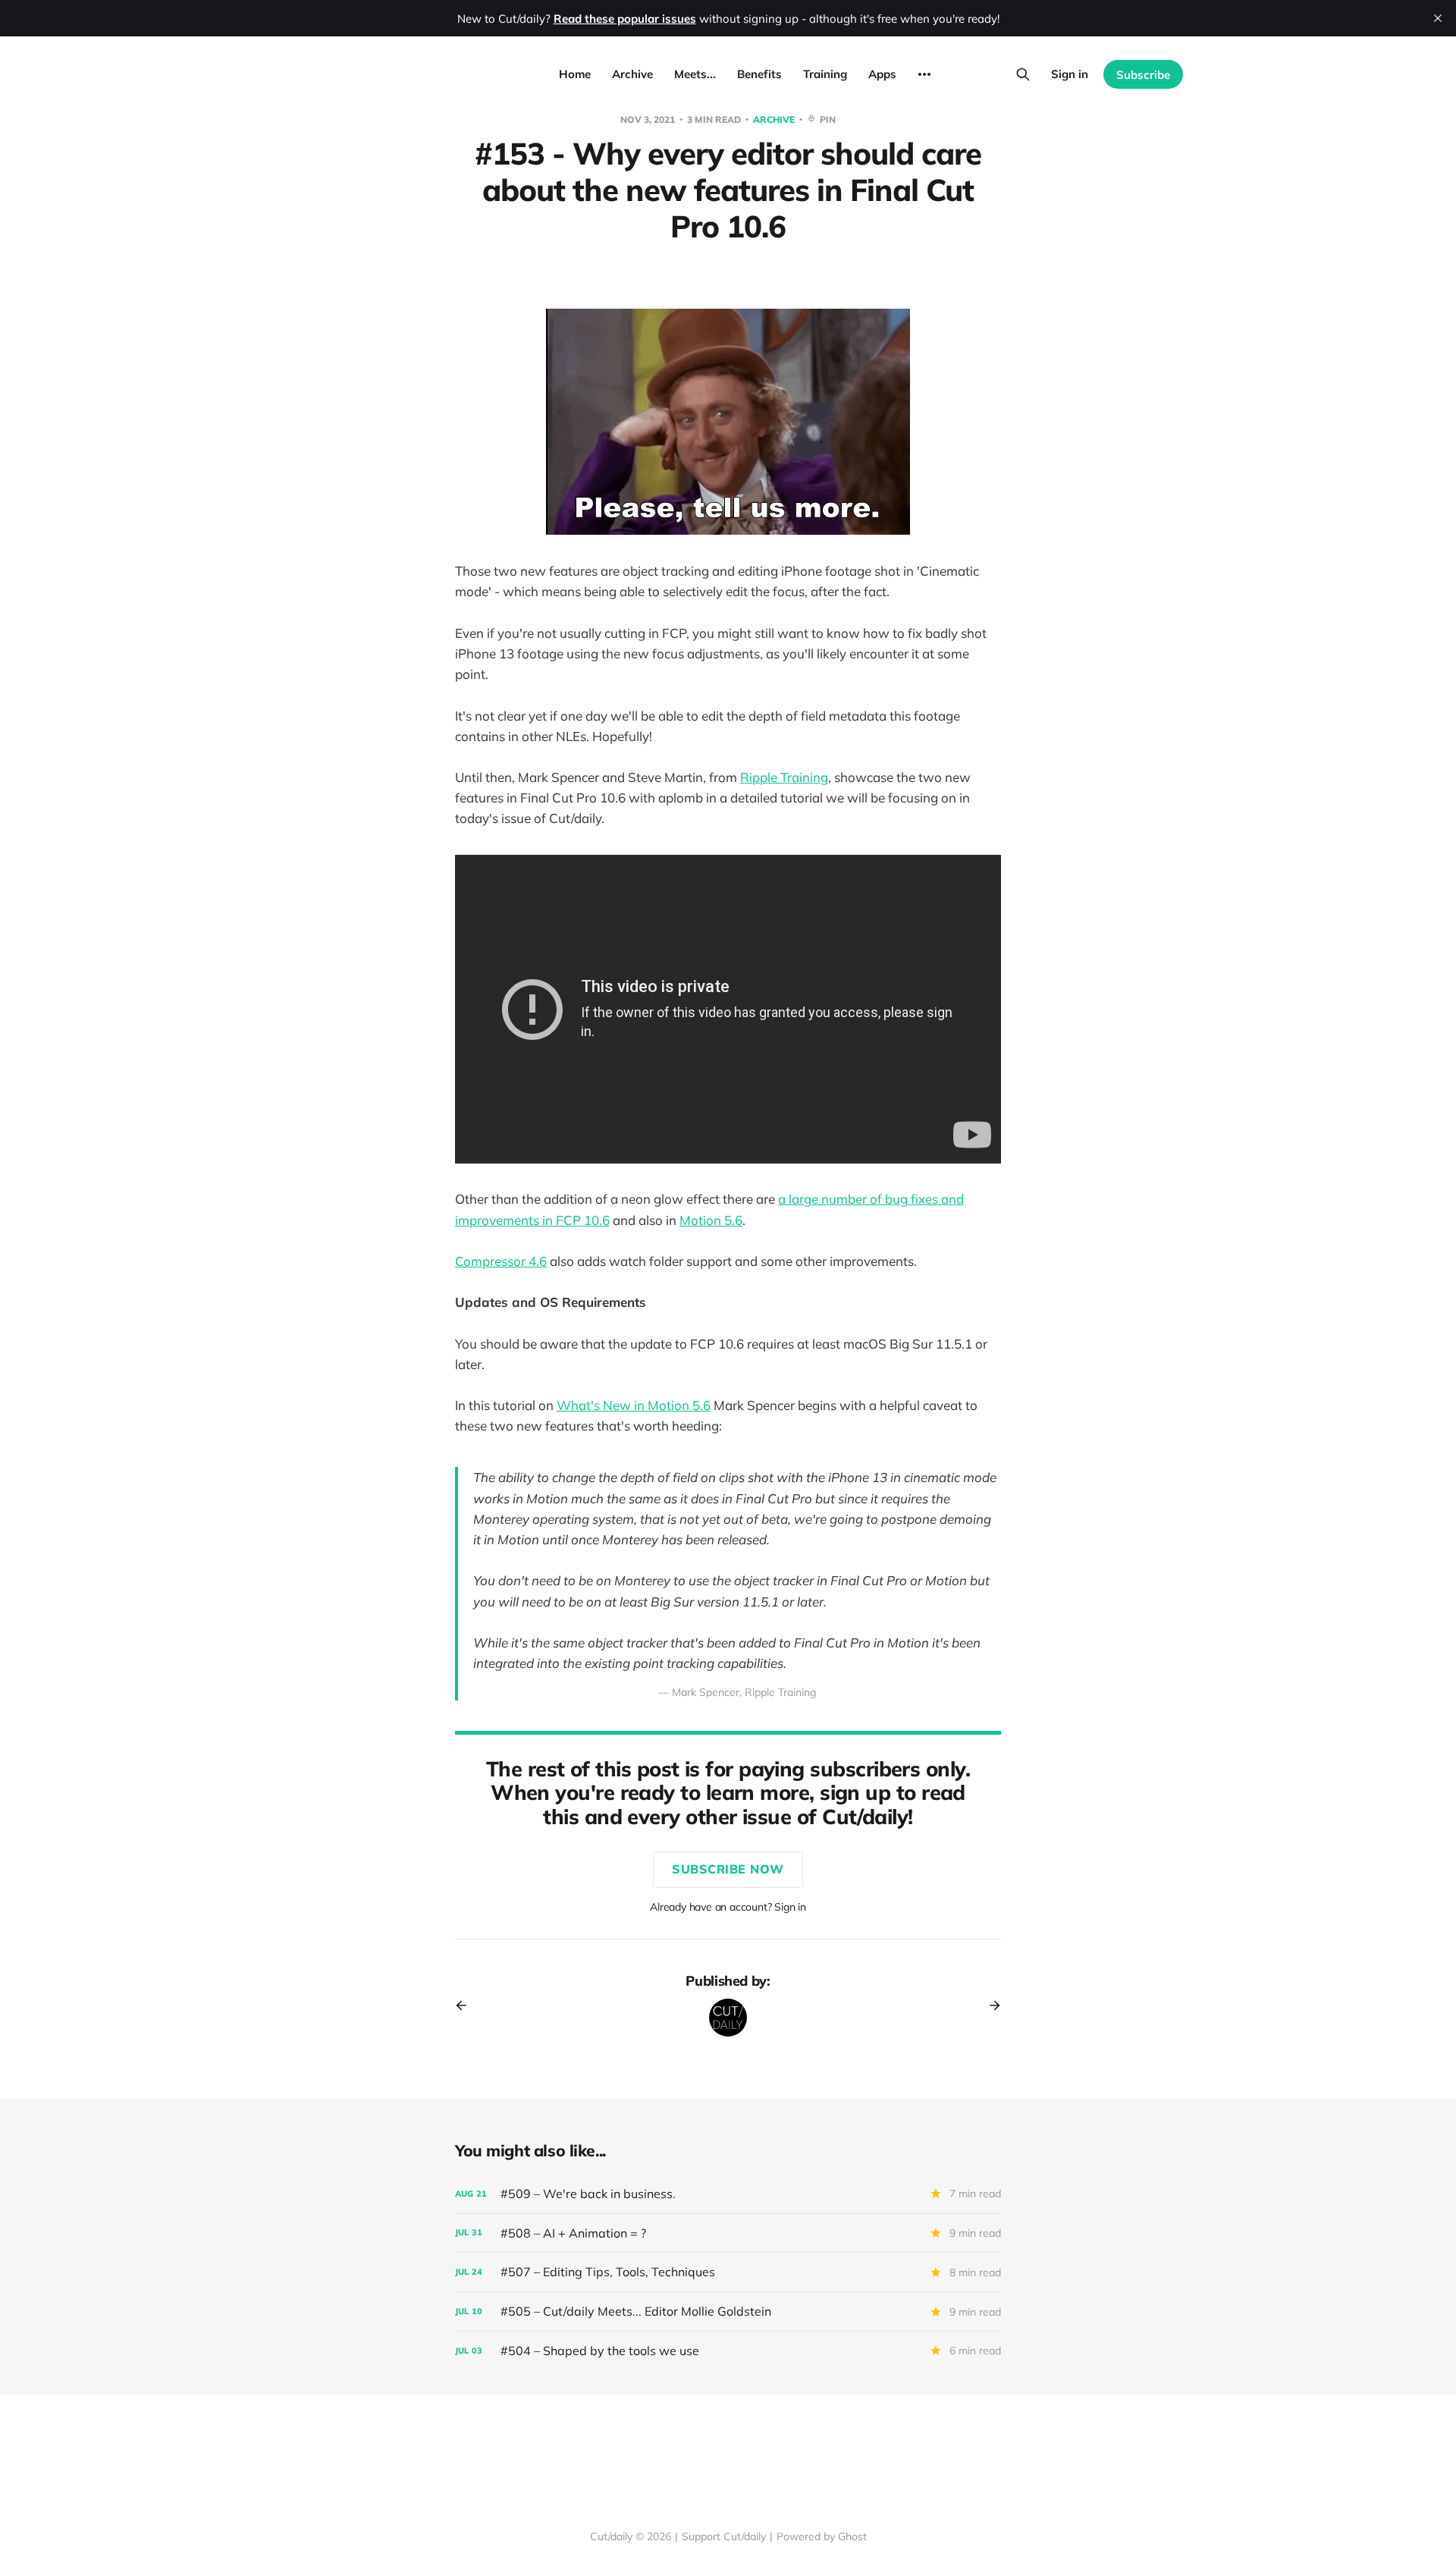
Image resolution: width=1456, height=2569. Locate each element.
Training (825, 74)
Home (575, 74)
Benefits (759, 74)
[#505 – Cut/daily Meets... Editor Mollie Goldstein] (728, 2311)
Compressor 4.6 (501, 1261)
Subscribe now (728, 1869)
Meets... (695, 74)
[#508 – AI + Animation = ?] (728, 2233)
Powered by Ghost (822, 2536)
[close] (1438, 18)
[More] (924, 74)
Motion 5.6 (711, 1220)
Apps (882, 74)
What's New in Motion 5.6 (634, 1405)
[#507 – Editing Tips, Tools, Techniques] (728, 2272)
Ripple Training (784, 777)
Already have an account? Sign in (728, 1907)
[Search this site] (1023, 74)
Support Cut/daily (724, 2536)
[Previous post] (466, 2005)
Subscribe (1143, 75)
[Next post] (990, 2005)
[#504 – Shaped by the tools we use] (728, 2351)
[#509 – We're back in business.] (728, 2194)
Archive (632, 74)
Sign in (1070, 74)
